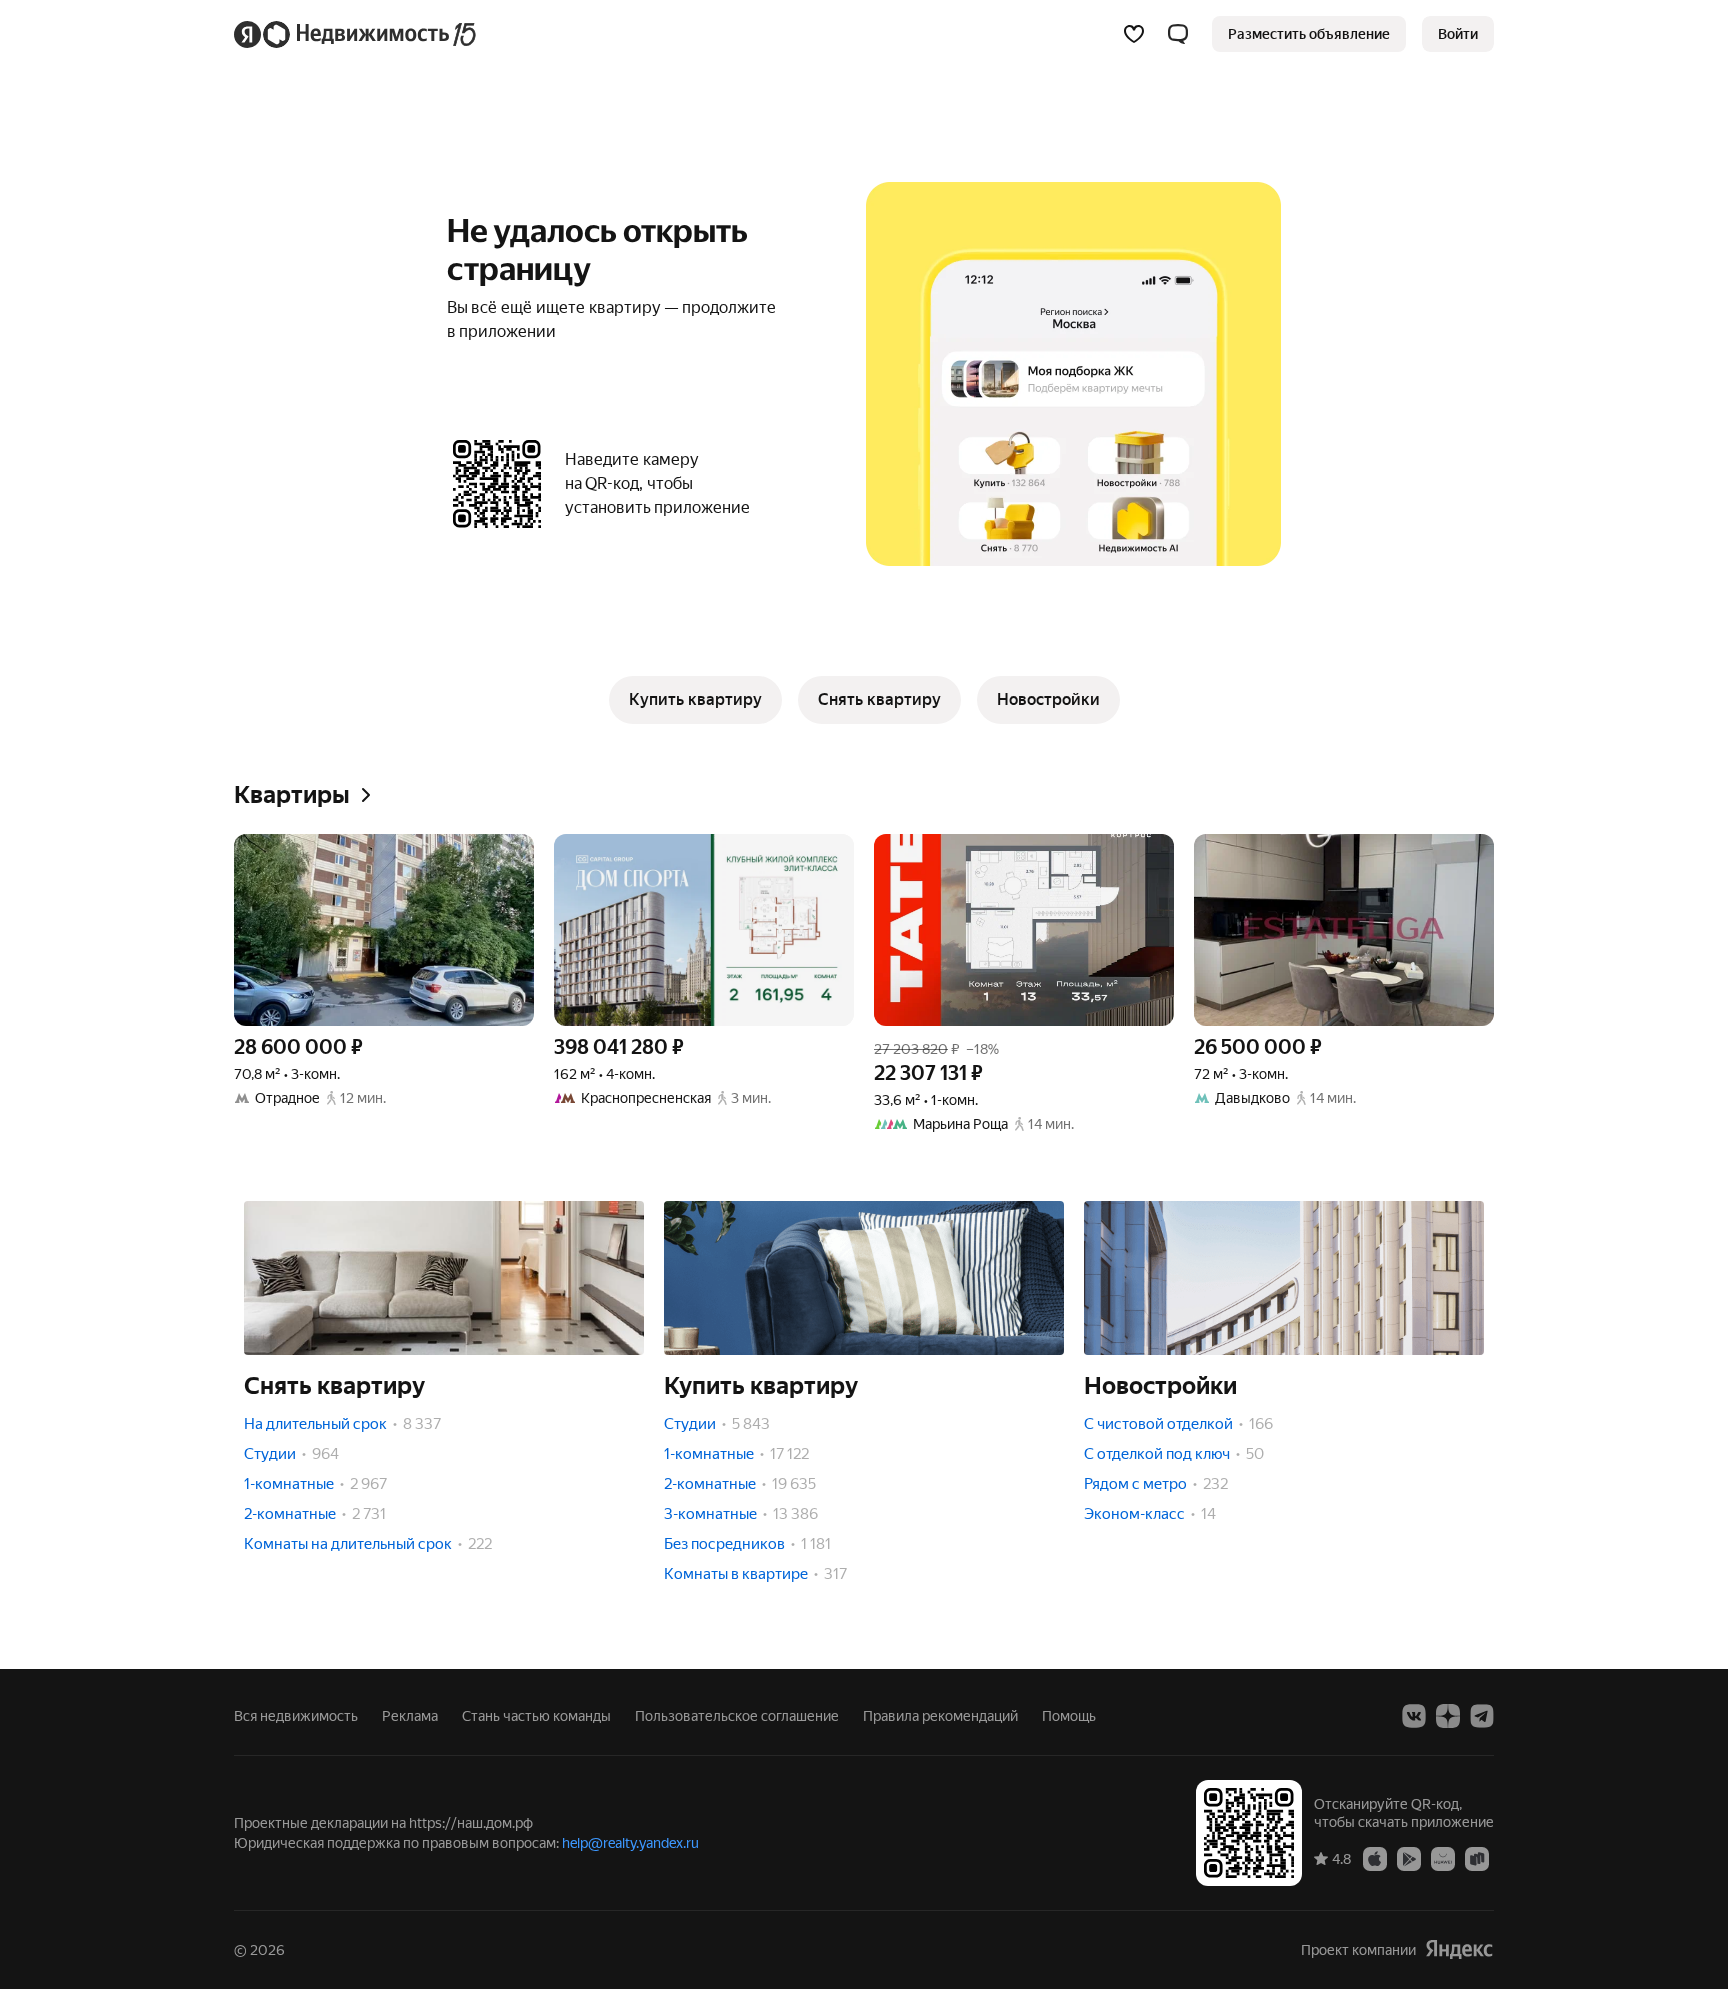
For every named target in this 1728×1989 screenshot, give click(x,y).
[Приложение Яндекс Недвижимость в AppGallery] (1443, 1858)
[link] (1458, 34)
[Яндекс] (1459, 1949)
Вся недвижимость (296, 1716)
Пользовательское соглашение (737, 1716)
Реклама (410, 1716)
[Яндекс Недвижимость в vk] (1414, 1716)
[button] (1178, 34)
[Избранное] (1134, 34)
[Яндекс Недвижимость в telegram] (1482, 1716)
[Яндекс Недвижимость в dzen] (1448, 1716)
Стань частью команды (536, 1716)
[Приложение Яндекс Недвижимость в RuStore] (1477, 1858)
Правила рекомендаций (940, 1716)
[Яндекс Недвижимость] (356, 34)
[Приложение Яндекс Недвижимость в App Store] (1375, 1858)
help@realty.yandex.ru (630, 1843)
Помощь (1069, 1716)
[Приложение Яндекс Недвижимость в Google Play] (1409, 1858)
